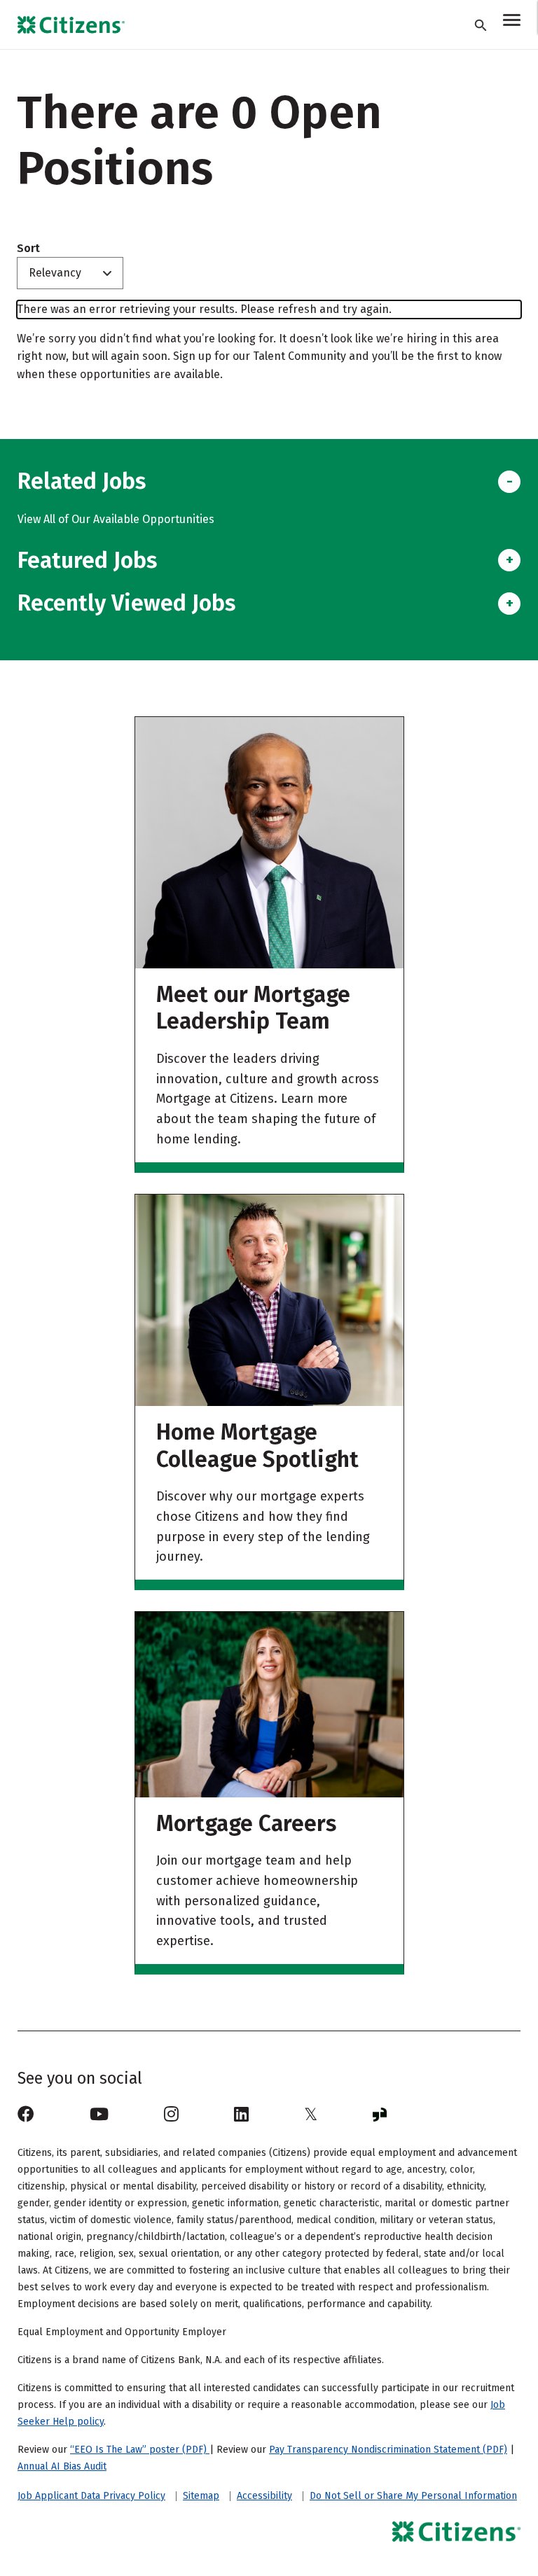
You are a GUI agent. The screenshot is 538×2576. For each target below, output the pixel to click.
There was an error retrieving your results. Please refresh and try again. (204, 309)
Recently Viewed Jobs (126, 603)
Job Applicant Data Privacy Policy (91, 2496)
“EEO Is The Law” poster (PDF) (140, 2450)
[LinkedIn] (241, 2115)
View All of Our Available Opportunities (116, 519)
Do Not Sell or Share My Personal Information (413, 2496)
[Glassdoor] (380, 2115)
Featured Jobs (87, 560)
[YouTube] (99, 2115)
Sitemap (201, 2496)
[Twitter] (311, 2115)
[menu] (512, 22)
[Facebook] (26, 2115)
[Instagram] (171, 2115)
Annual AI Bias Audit (62, 2466)
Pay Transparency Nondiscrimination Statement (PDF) (388, 2450)
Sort (28, 249)
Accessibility (264, 2496)
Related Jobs (82, 481)
